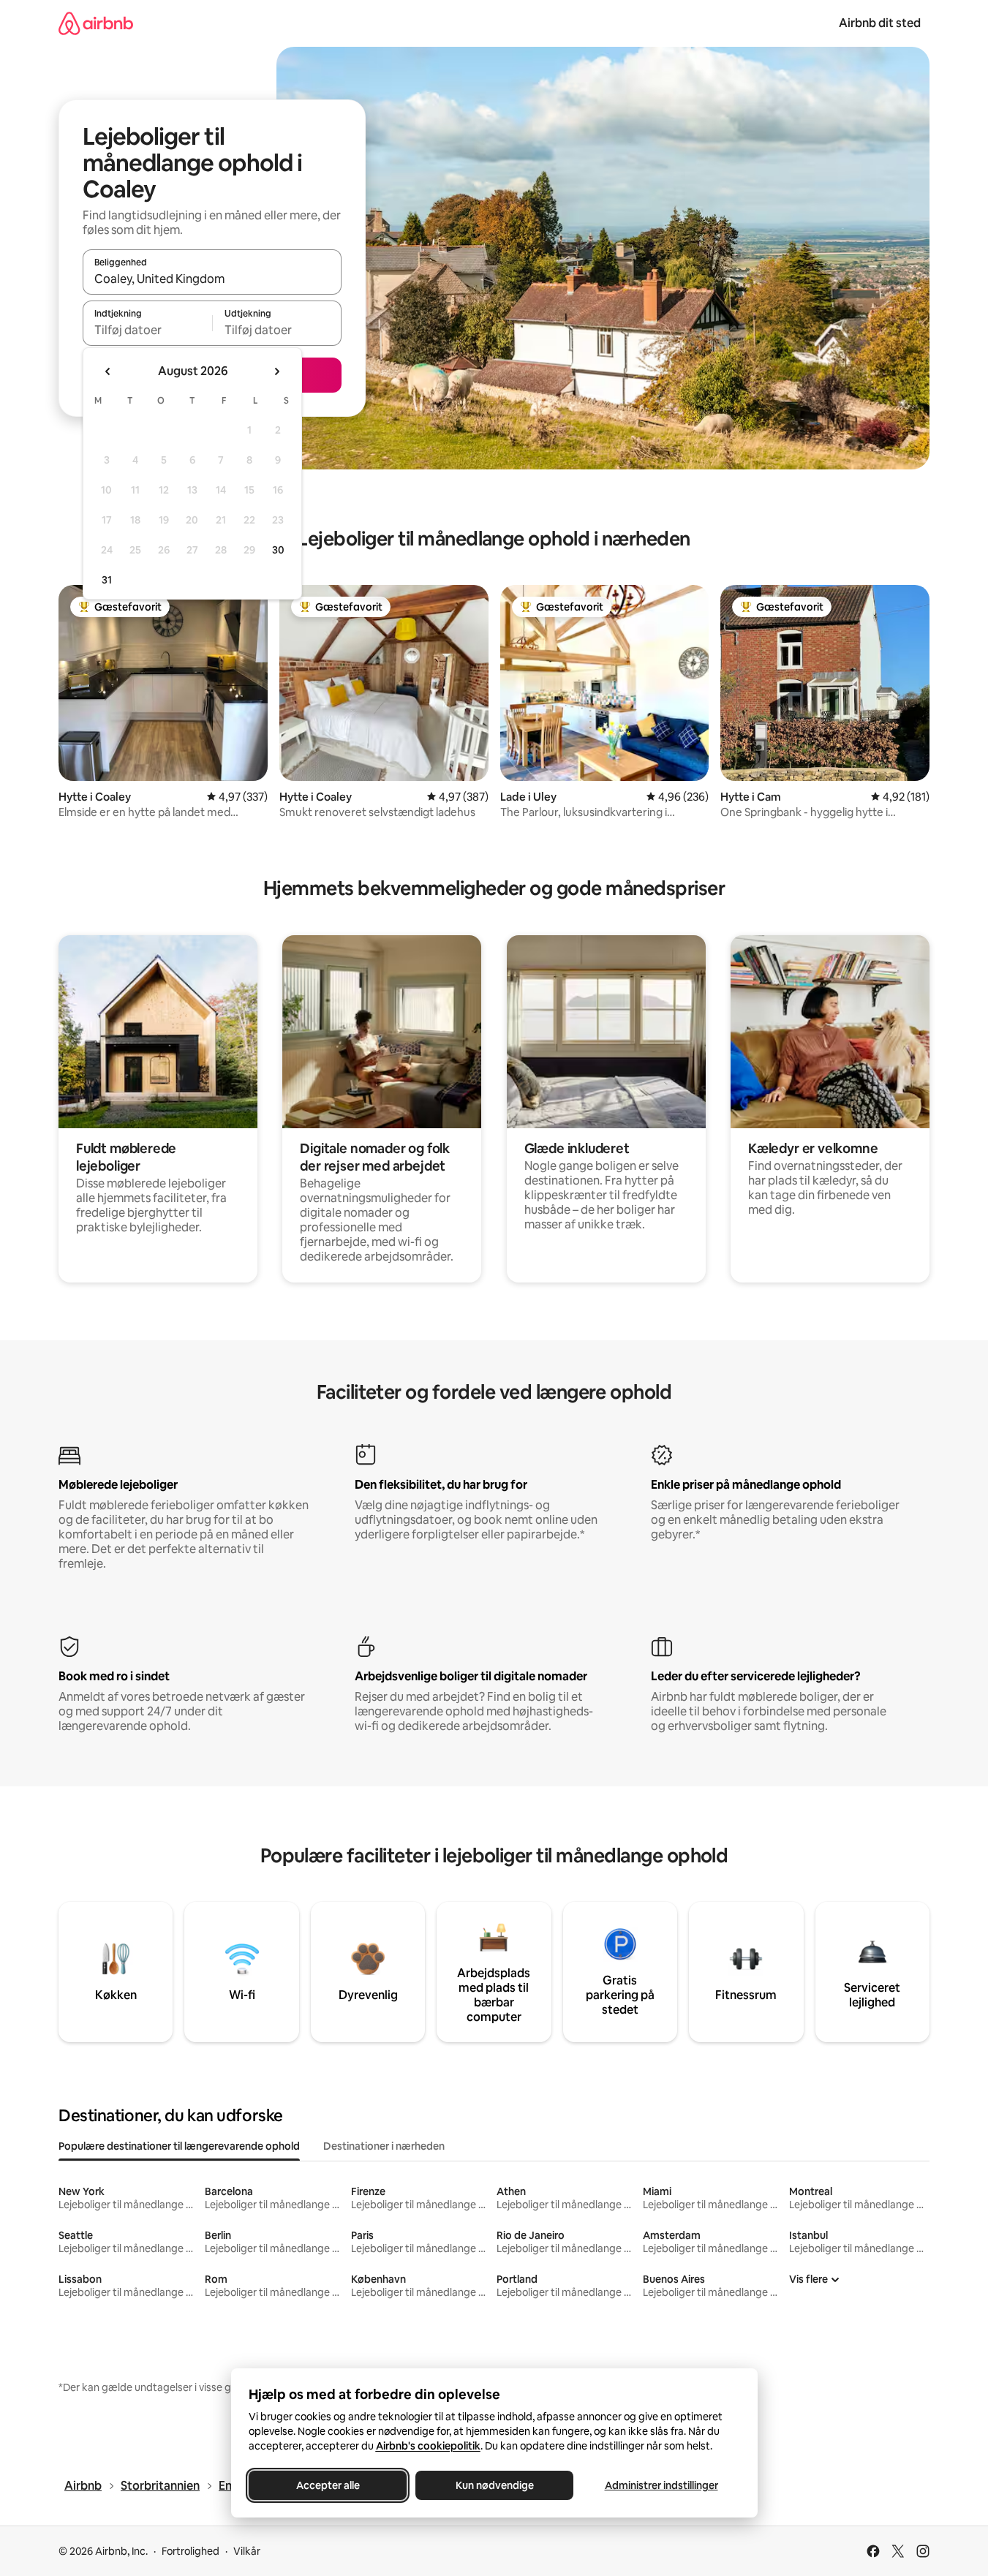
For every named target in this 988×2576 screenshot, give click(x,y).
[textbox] (147, 330)
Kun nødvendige (494, 2485)
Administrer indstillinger (661, 2485)
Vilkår (247, 2551)
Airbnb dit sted (880, 23)
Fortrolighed (191, 2551)
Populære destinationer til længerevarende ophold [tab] (179, 2146)
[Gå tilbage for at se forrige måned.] (108, 371)
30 (278, 550)
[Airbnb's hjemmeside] (96, 23)
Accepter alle (327, 2485)
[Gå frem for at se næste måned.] (276, 371)
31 (107, 580)
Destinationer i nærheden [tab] (384, 2146)
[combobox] (212, 279)
